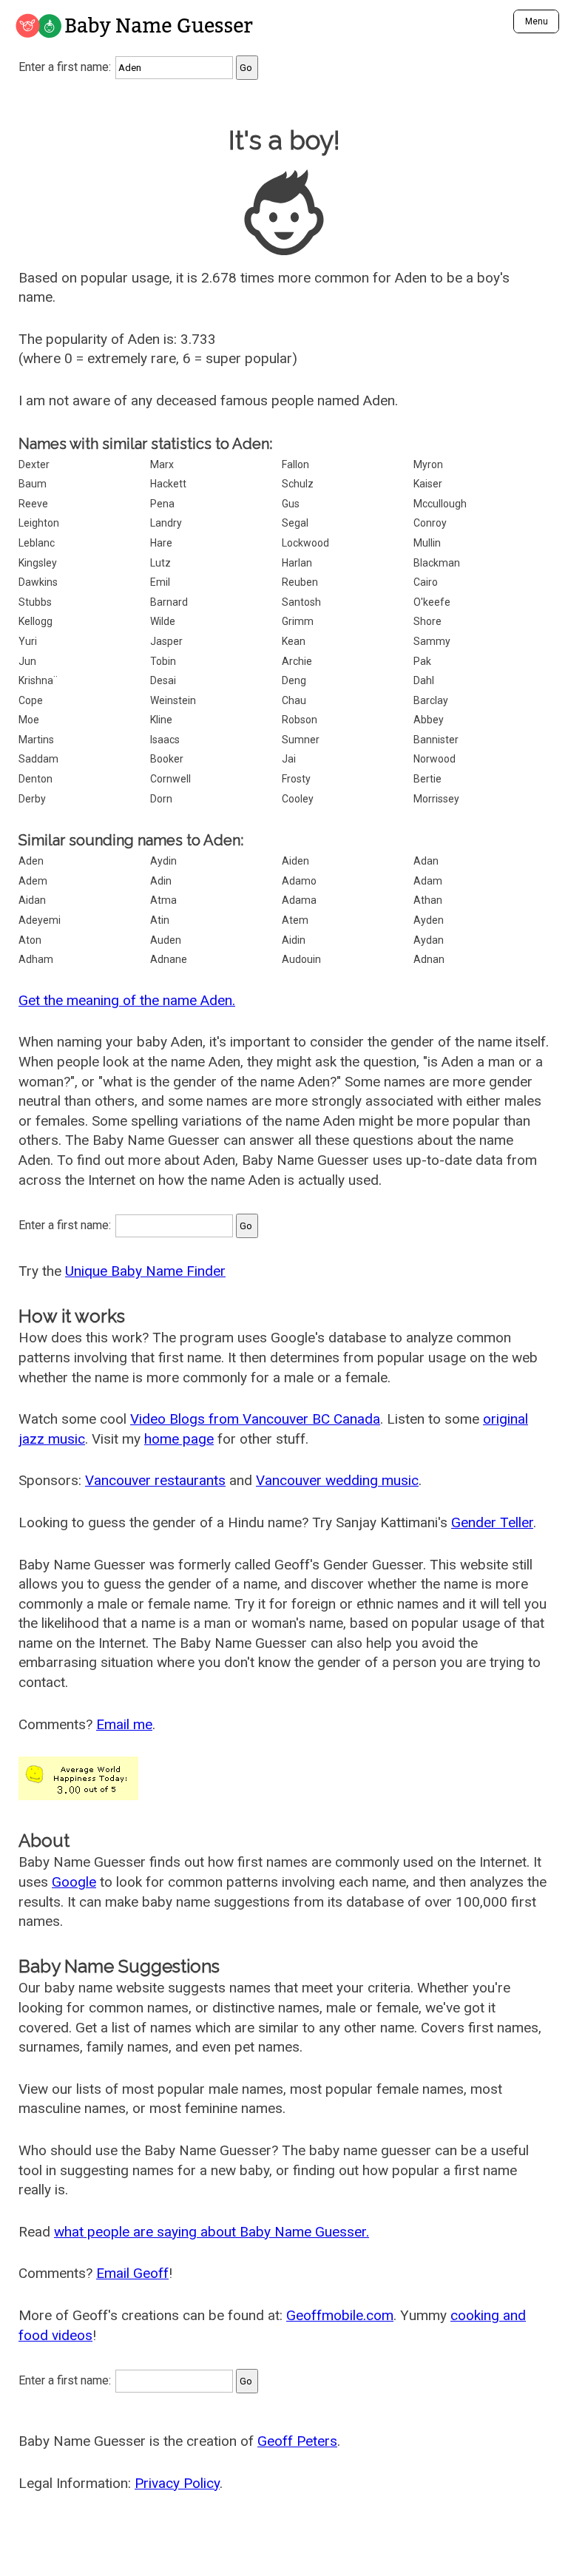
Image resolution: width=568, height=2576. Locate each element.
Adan (426, 861)
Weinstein (173, 700)
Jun (27, 661)
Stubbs (35, 602)
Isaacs (165, 740)
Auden (166, 940)
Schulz (298, 484)
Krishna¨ (38, 680)
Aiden (295, 861)
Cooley (298, 799)
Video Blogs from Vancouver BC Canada (255, 1419)
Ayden (429, 920)
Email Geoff (132, 2273)
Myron (428, 464)
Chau (294, 700)
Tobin (163, 661)
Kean (294, 641)
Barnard (169, 602)
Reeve (33, 504)
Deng (294, 680)
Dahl (424, 680)
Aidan (32, 900)
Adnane (169, 959)
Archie (297, 661)
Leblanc (37, 543)
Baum (33, 484)
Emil (160, 582)
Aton (30, 940)
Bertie (427, 779)
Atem (295, 920)
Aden (31, 861)
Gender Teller (492, 1522)
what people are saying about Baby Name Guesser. (212, 2232)
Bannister (436, 740)
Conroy (430, 523)
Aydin (163, 861)
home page (179, 1439)
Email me (124, 1724)
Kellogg (35, 621)
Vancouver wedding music (337, 1480)
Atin (160, 920)
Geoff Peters (297, 2441)
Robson (300, 720)
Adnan (429, 959)
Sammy (432, 641)
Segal (295, 523)
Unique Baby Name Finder (145, 1271)
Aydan (429, 940)
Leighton (39, 523)
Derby (32, 799)
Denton (35, 779)
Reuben (300, 582)
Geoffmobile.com (340, 2315)
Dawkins (38, 582)
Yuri (28, 641)
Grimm (298, 621)
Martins (36, 740)
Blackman (437, 563)
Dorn (161, 799)
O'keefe (432, 602)
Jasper (166, 641)
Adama (299, 900)
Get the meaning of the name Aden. (127, 1000)
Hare (161, 543)
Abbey (429, 720)
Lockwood (305, 543)
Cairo (426, 582)
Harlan (297, 563)
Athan (428, 900)
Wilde (163, 621)
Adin (161, 881)
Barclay (431, 700)
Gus (291, 504)
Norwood (435, 759)
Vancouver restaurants (155, 1480)
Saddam (38, 759)
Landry (166, 523)
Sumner (301, 740)
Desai (163, 680)
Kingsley (38, 563)
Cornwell (170, 779)
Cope (31, 700)
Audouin (301, 959)
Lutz (160, 563)
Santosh (301, 602)
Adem (33, 881)
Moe (29, 720)
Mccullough (440, 504)
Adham (36, 959)
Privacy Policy (177, 2483)
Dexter (34, 464)
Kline (161, 720)
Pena (162, 504)
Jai (289, 759)
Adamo (299, 881)
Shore (427, 621)
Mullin (427, 543)
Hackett (168, 484)
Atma (163, 900)
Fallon (295, 464)
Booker (167, 759)
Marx (162, 464)
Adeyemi (40, 920)
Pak (422, 661)
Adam (428, 881)
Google (74, 1882)
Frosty (296, 779)
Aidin (294, 940)
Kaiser (428, 484)
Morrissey (436, 799)
